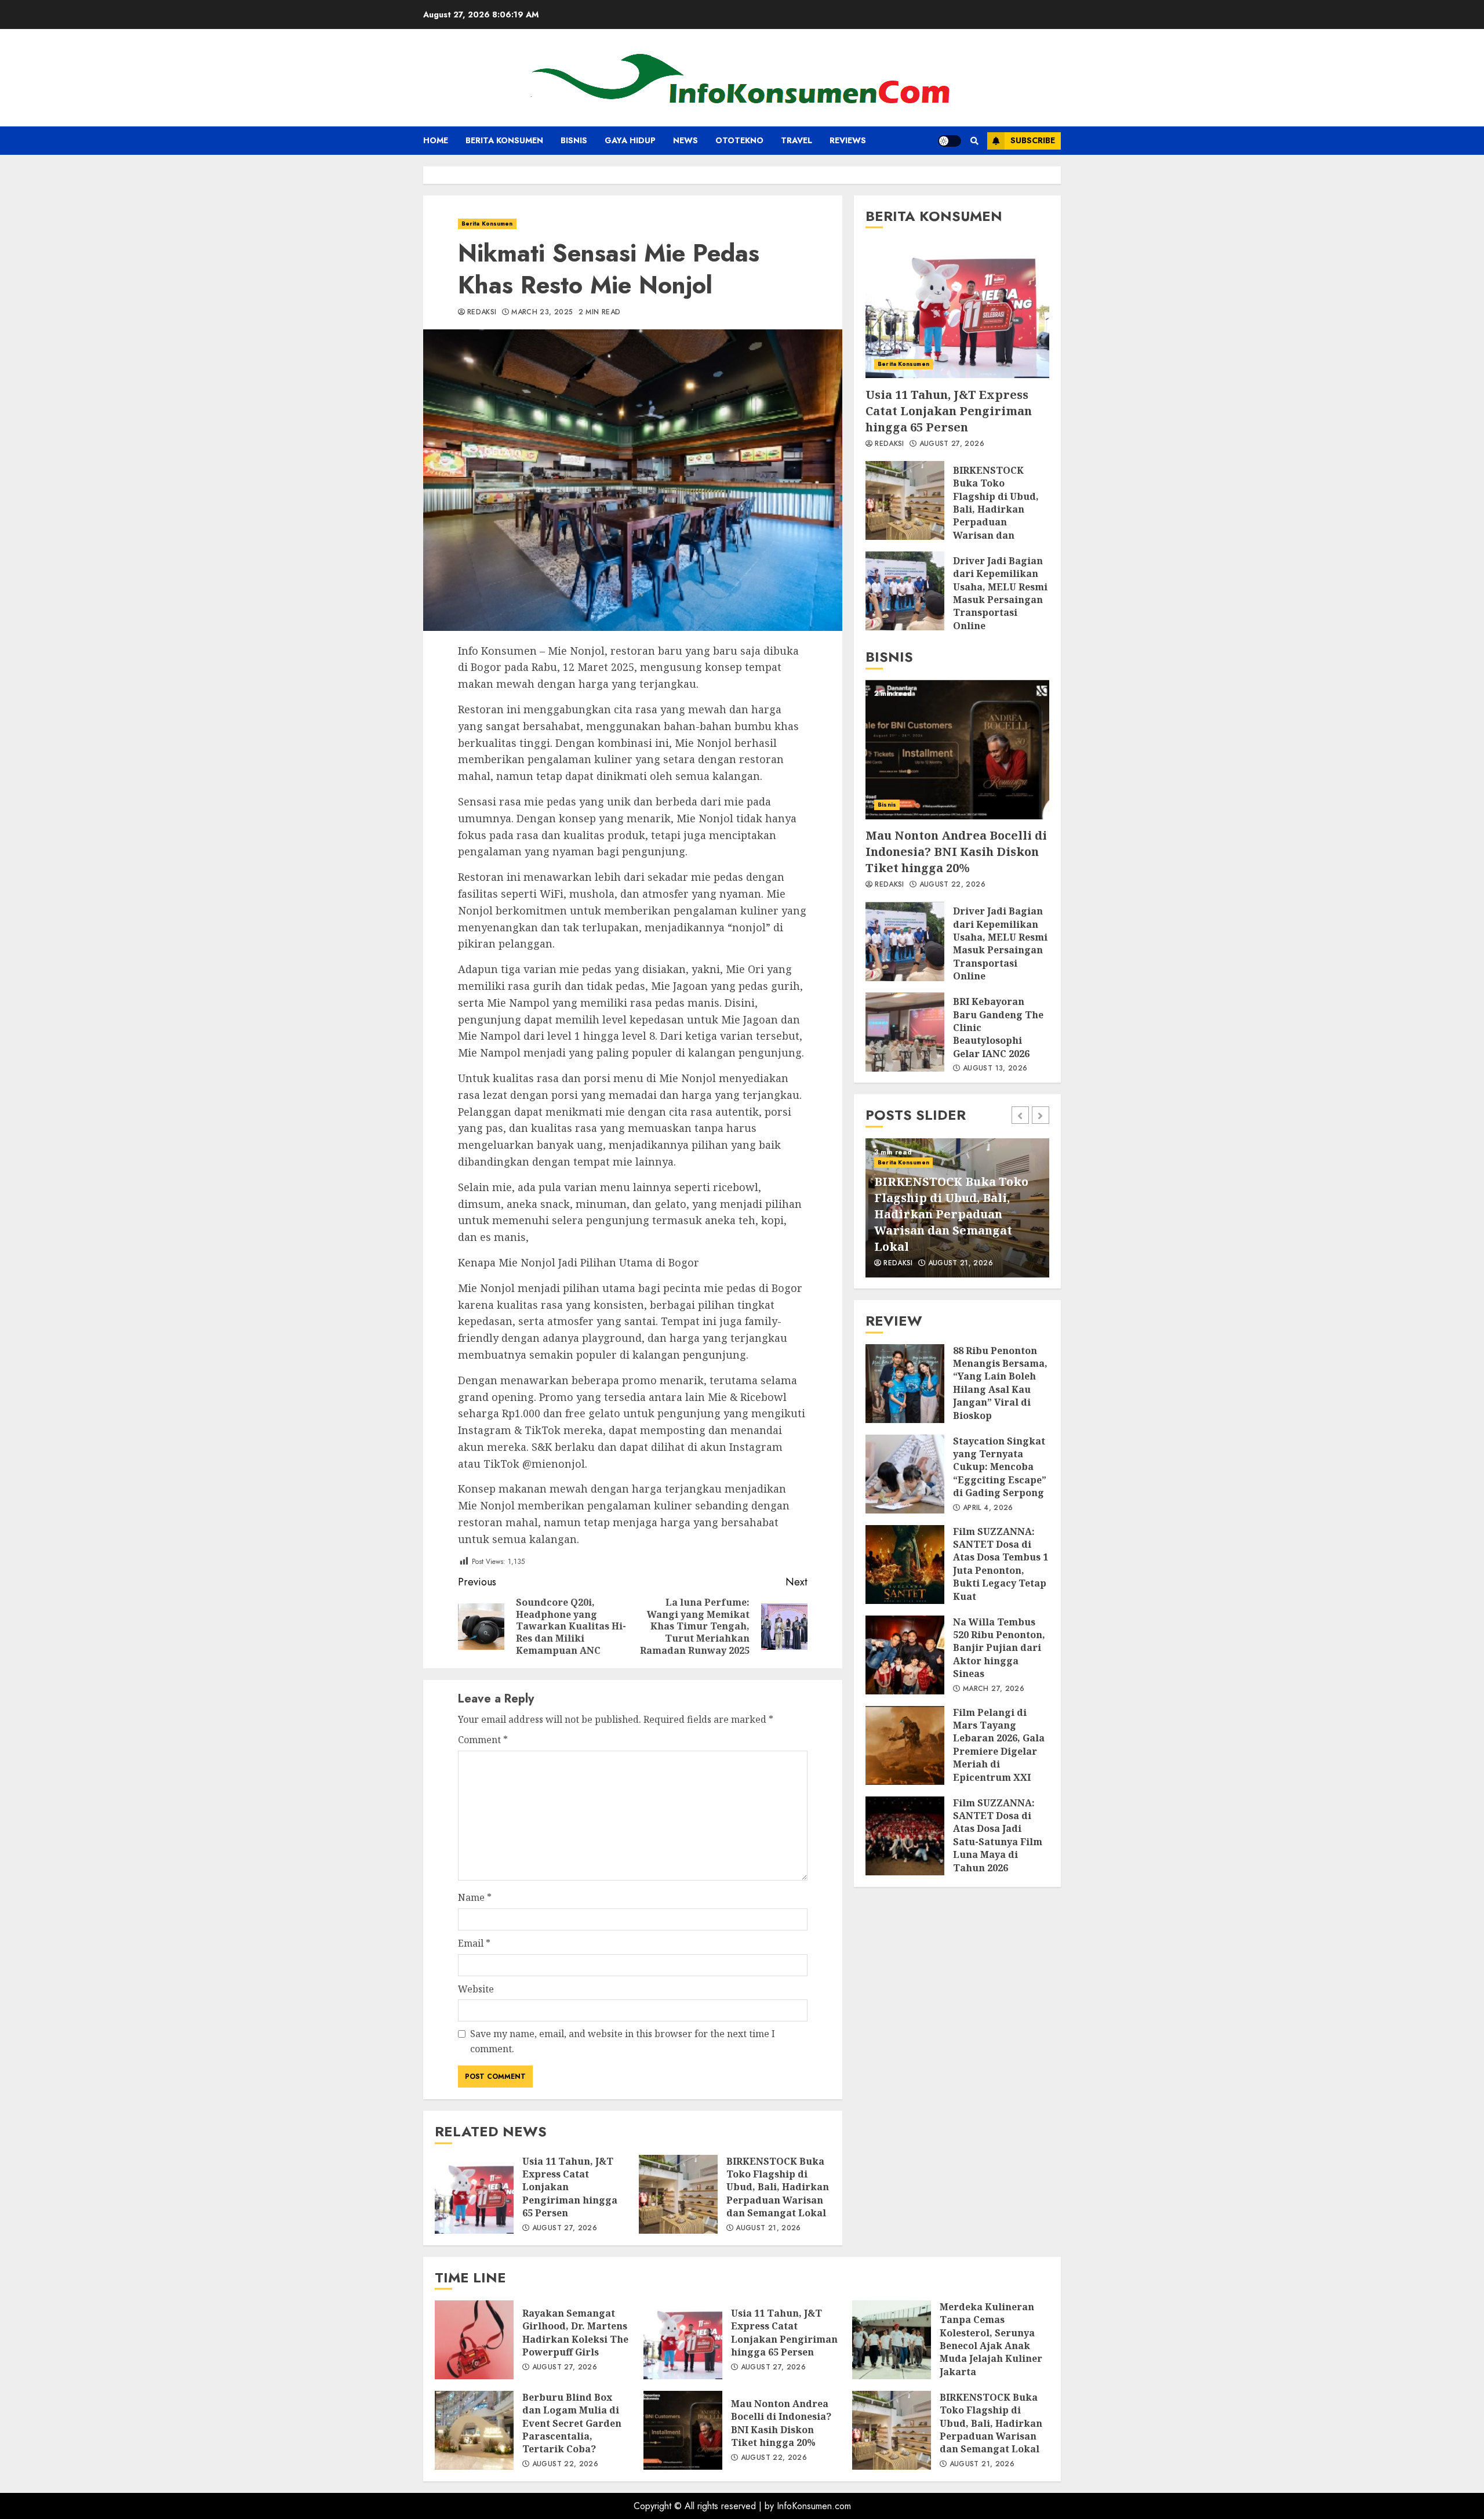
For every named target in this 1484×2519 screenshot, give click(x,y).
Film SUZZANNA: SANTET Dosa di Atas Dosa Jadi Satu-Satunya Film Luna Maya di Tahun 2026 (905, 1836)
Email (474, 1943)
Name (475, 1897)
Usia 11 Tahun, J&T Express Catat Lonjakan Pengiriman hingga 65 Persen (474, 2194)
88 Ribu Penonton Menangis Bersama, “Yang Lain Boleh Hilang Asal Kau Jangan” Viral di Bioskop (905, 1384)
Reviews (848, 140)
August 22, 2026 (952, 885)
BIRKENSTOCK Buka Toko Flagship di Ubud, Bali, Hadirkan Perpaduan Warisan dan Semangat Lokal (678, 2194)
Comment (483, 1740)
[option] (957, 1208)
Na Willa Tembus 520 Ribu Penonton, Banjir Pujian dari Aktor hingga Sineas (905, 1655)
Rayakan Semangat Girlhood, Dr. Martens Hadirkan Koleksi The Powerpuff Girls (474, 2340)
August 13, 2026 (995, 1069)
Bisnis (574, 140)
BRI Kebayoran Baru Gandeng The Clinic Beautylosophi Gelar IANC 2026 (905, 1032)
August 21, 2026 (768, 2228)
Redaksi (482, 313)
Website (476, 1989)
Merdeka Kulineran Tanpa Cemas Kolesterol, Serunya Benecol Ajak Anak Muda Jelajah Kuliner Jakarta (892, 2340)
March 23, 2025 (542, 313)
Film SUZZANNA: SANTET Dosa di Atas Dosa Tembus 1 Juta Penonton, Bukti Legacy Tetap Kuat (905, 1565)
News (685, 140)
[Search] (974, 141)
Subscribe (1033, 140)
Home (436, 140)
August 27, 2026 (565, 2228)
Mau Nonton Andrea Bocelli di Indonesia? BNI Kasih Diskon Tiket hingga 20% (957, 750)
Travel (796, 140)
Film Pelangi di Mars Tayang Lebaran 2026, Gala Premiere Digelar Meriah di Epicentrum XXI (905, 1745)
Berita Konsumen (504, 140)
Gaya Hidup (630, 140)
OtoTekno (739, 140)
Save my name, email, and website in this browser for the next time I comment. (623, 2041)
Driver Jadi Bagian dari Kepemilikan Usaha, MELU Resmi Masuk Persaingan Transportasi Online (905, 591)
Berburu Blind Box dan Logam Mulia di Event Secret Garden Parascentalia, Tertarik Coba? (474, 2430)
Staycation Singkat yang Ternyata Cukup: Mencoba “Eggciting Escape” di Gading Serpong (905, 1474)
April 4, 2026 (988, 1508)
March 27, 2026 (994, 1689)
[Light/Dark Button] (950, 141)
